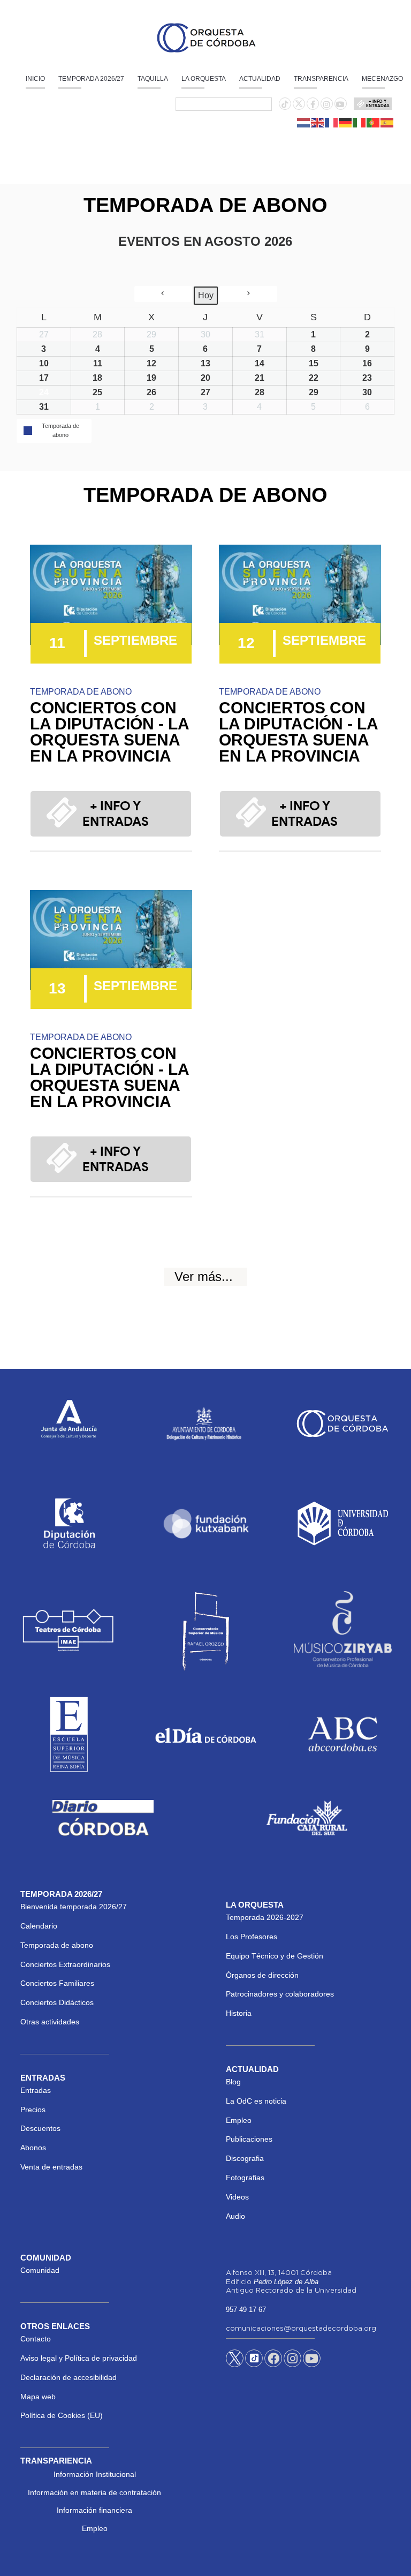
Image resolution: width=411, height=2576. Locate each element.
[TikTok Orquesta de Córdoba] (254, 2362)
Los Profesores (252, 1937)
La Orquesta (204, 79)
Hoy (206, 295)
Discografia (245, 2158)
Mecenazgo (382, 79)
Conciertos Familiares (57, 1983)
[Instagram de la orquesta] (326, 104)
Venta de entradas (51, 2167)
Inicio (35, 79)
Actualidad (260, 79)
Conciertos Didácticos (57, 2002)
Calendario (39, 1926)
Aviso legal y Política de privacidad (79, 2358)
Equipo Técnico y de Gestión (275, 1956)
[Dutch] (304, 122)
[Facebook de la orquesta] (313, 104)
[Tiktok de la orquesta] (285, 104)
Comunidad (40, 2270)
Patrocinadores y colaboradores (280, 1994)
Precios (33, 2110)
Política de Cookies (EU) (62, 2415)
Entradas (36, 2090)
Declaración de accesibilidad (68, 2377)
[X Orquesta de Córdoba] (235, 2362)
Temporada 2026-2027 (265, 1917)
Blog (233, 2082)
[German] (346, 122)
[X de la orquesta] (299, 107)
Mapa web (38, 2397)
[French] (332, 122)
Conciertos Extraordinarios (65, 1964)
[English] (318, 122)
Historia (239, 2013)
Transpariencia (56, 2461)
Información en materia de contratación (94, 2492)
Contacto (36, 2339)
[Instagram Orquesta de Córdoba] (292, 2360)
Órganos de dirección (262, 1975)
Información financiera (94, 2510)
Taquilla (153, 79)
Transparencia (321, 79)
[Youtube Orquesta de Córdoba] (312, 2360)
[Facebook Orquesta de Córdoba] (273, 2360)
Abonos (33, 2148)
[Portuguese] (374, 122)
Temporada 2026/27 (91, 79)
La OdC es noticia (256, 2101)
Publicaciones (249, 2139)
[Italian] (360, 122)
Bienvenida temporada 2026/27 (74, 1907)
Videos (237, 2197)
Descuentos (40, 2128)
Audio (235, 2216)
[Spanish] (387, 122)
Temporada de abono (57, 1945)
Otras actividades (50, 2022)
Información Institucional (95, 2474)
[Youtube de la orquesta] (340, 104)
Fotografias (245, 2178)
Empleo (239, 2120)
